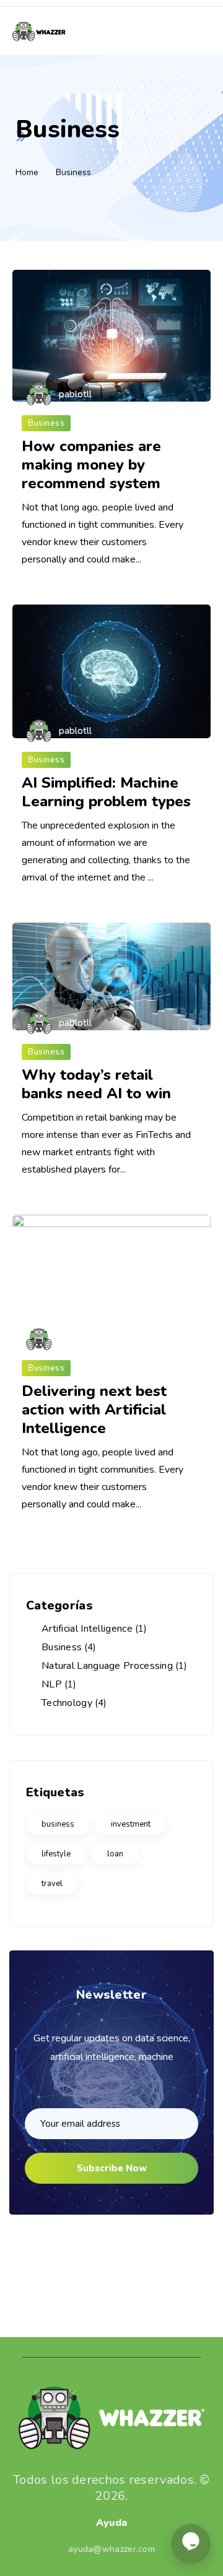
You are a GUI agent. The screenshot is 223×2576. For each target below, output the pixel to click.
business (58, 1824)
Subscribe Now (112, 2168)
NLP (52, 1684)
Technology (67, 1703)
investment (131, 1824)
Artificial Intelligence (87, 1629)
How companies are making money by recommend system (91, 465)
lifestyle (56, 1854)
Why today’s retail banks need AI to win (96, 1084)
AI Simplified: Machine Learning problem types (106, 792)
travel (52, 1884)
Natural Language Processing (107, 1666)
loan (115, 1854)
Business (46, 423)
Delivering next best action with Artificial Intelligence (94, 1410)
